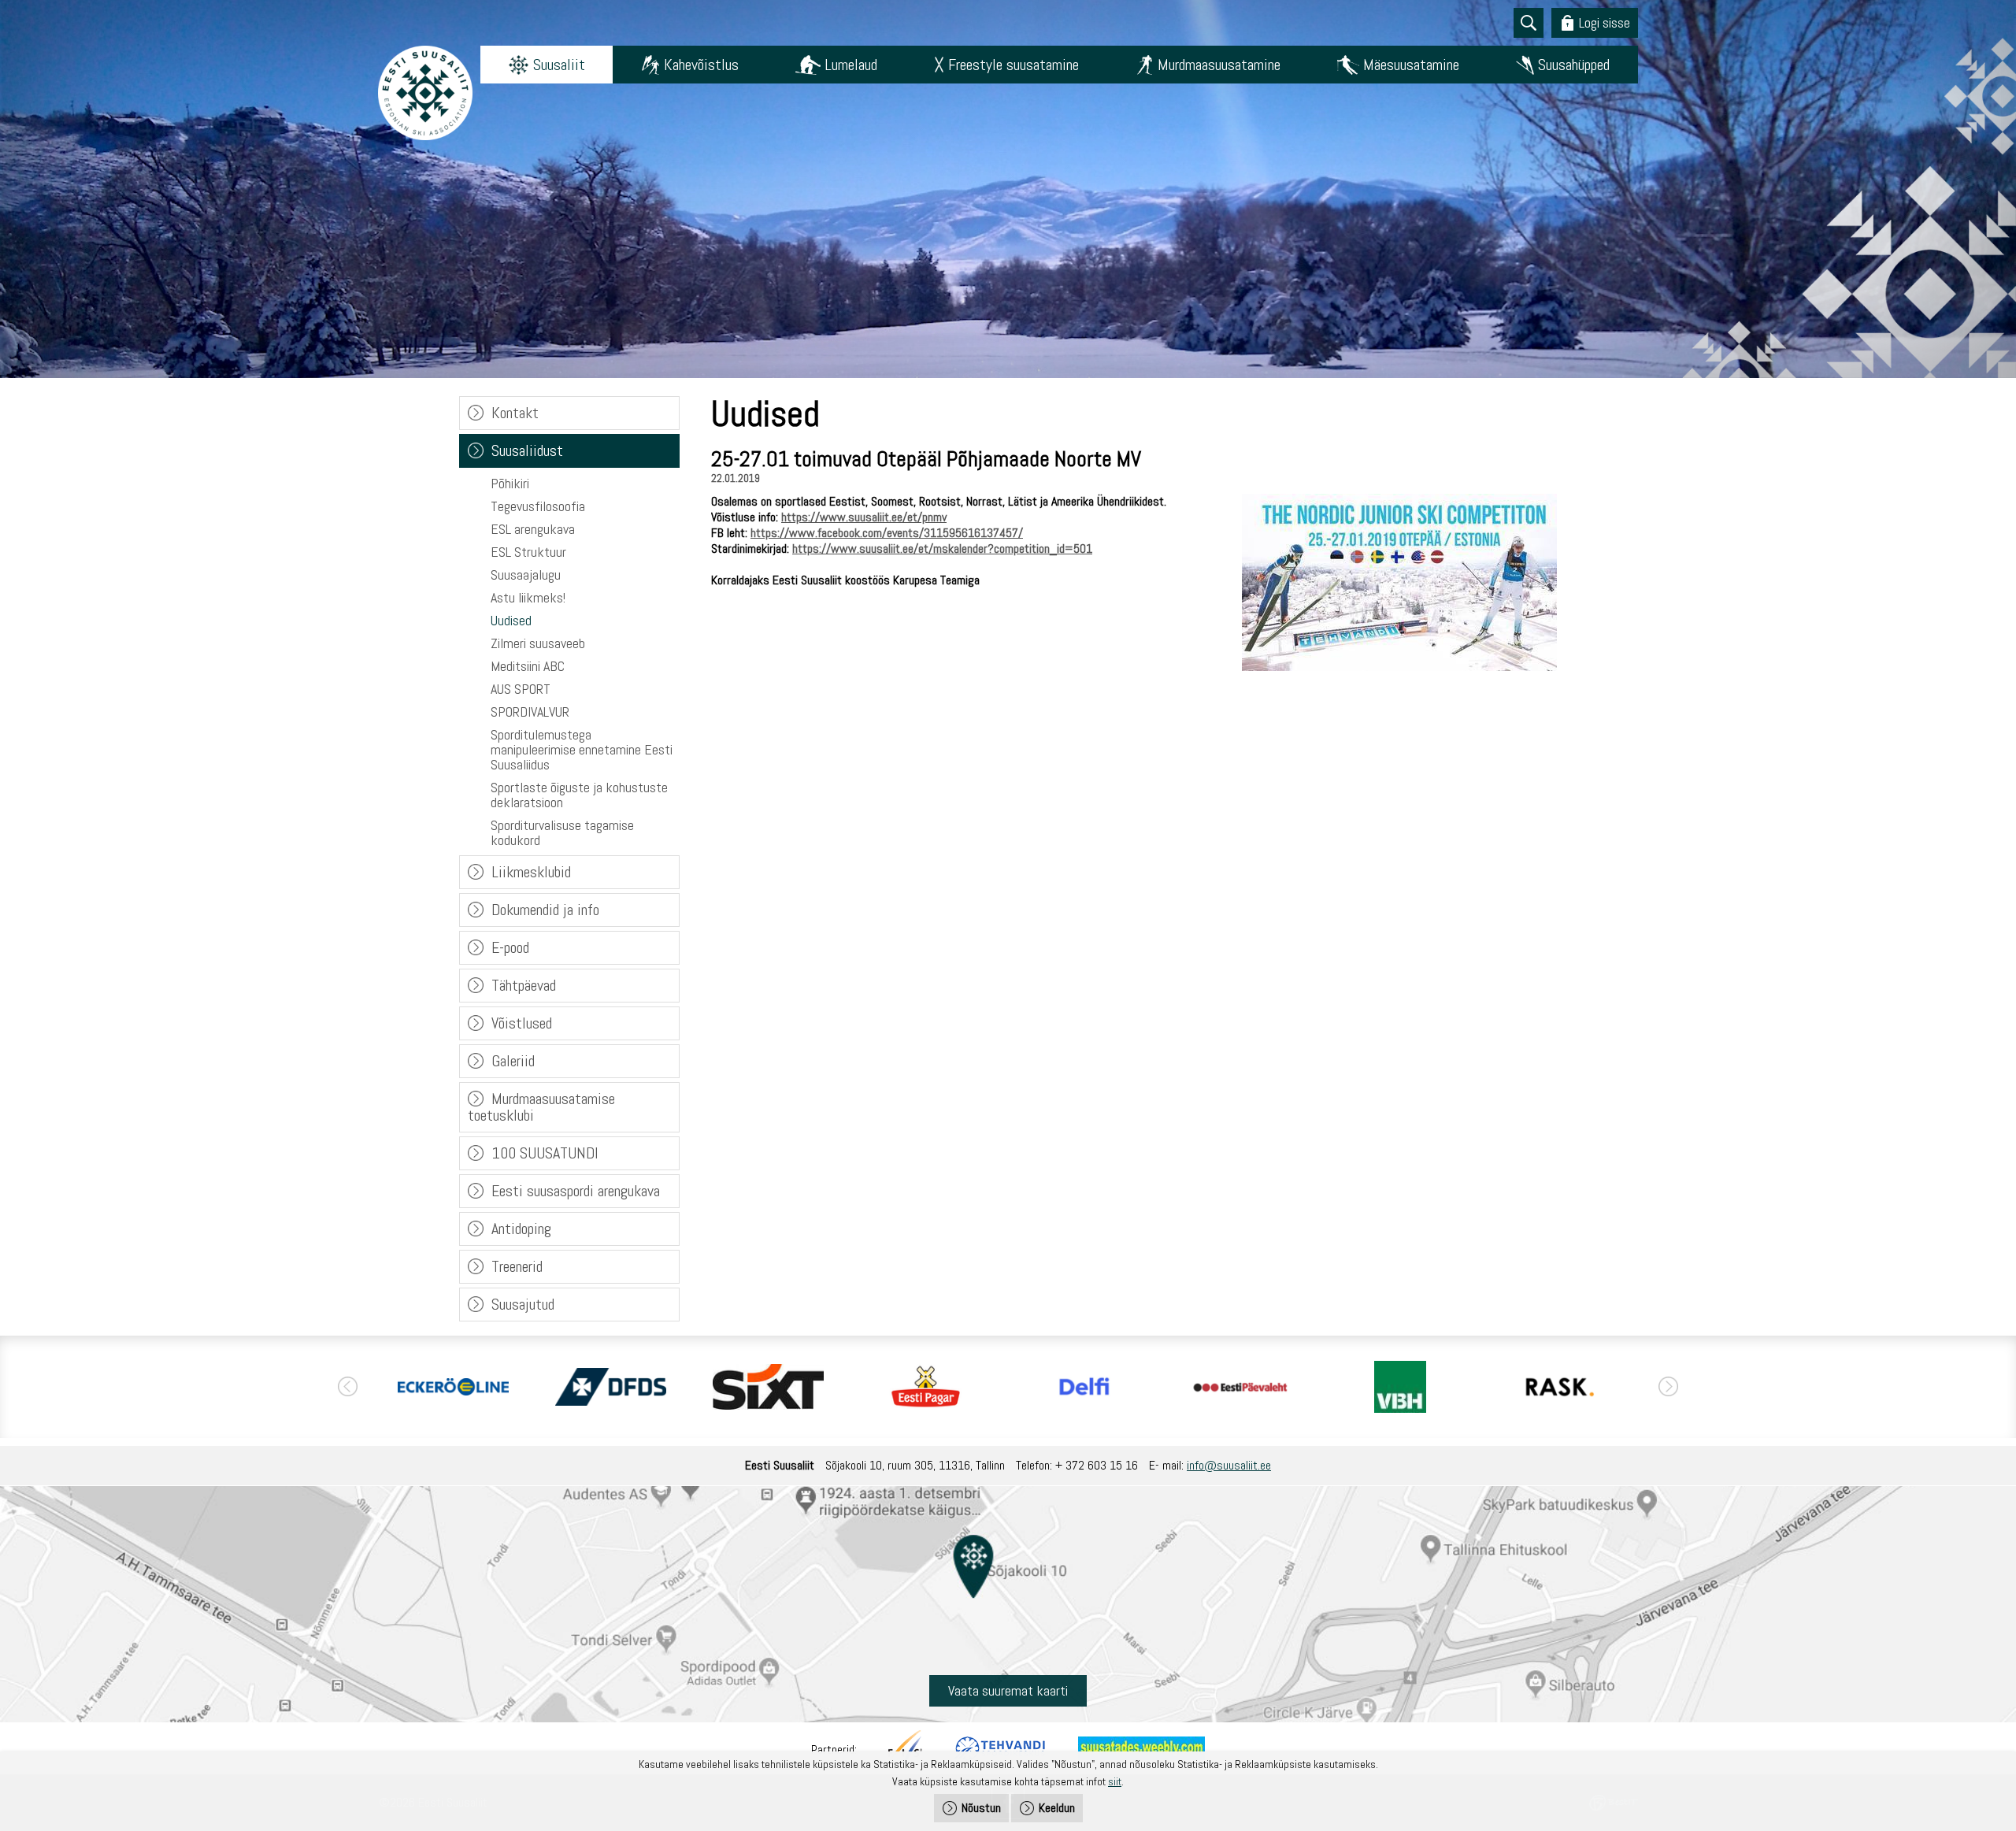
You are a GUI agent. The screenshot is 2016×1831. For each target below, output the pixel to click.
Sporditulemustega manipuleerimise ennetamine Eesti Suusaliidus (582, 749)
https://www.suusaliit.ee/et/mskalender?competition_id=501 (942, 549)
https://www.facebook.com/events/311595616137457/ (887, 533)
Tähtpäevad (524, 985)
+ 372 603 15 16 (1097, 1465)
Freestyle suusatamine (1014, 65)
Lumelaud (851, 65)
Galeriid (513, 1061)
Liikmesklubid (531, 872)
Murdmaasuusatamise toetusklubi (541, 1107)
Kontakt (515, 413)
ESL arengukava (533, 529)
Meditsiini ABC (528, 666)
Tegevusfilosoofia (538, 506)
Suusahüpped (1574, 65)
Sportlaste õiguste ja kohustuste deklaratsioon (579, 795)
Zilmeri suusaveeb (538, 643)
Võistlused (522, 1023)
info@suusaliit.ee (1229, 1465)
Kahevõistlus (701, 65)
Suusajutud (523, 1304)
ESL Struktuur (528, 552)
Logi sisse (1605, 22)
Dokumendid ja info (545, 910)
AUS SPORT (521, 689)
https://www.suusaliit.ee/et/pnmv (864, 517)
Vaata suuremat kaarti (1008, 1690)
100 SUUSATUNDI (545, 1153)
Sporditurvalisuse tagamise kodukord (562, 832)
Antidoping (521, 1229)
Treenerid (517, 1266)
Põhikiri (510, 483)
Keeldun (1057, 1808)
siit (1115, 1781)
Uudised (511, 620)
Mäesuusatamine (1411, 65)
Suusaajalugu (526, 575)
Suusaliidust (527, 450)
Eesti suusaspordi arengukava (576, 1191)
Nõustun (981, 1808)
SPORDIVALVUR (530, 712)
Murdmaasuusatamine (1219, 65)
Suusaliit (559, 65)
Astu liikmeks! (528, 597)
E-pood (510, 947)
